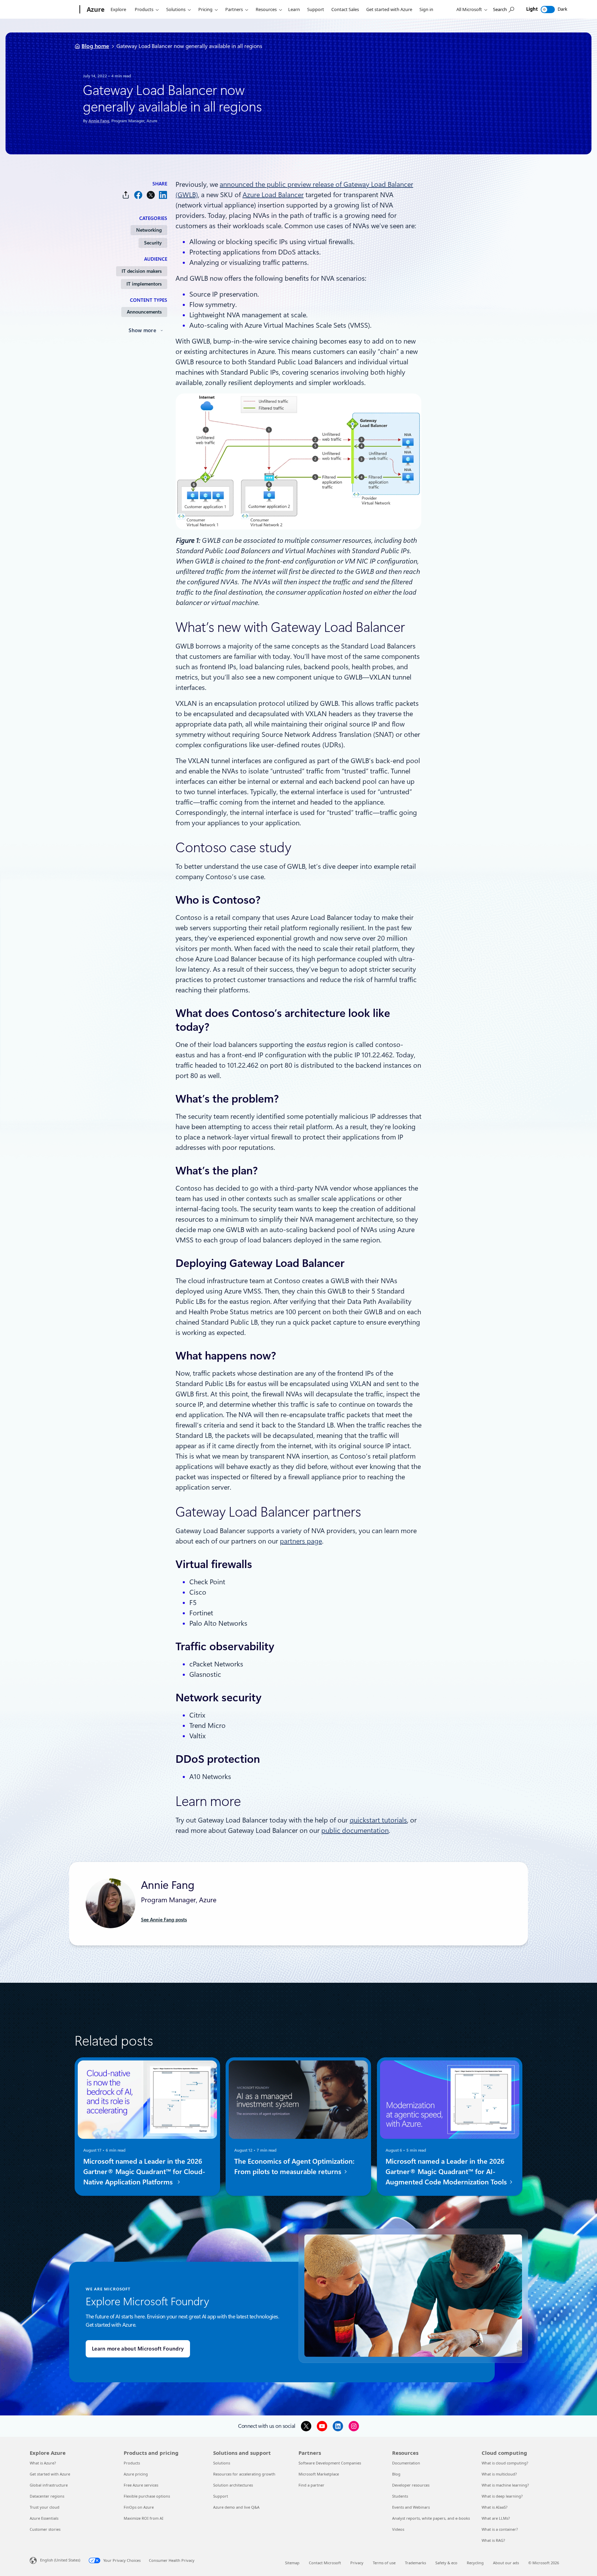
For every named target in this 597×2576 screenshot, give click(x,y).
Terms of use (384, 2563)
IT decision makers (142, 271)
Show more (142, 330)
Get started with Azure (389, 9)
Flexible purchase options (147, 2496)
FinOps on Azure (139, 2507)
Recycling (475, 2563)
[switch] (548, 9)
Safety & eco (446, 2563)
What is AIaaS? (495, 2507)
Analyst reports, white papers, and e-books (431, 2518)
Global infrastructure (49, 2485)
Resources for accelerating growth (244, 2474)
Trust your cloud (45, 2507)
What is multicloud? (499, 2474)
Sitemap (292, 2563)
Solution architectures (233, 2485)
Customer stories (45, 2529)
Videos (398, 2529)
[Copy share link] (126, 195)
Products (144, 9)
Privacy (357, 2563)
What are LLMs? (496, 2518)
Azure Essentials (44, 2518)
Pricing (205, 9)
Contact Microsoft (325, 2563)
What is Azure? (43, 2463)
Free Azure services (141, 2485)
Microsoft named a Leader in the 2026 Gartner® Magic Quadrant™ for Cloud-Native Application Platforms (144, 2171)
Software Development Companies (330, 2463)
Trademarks (415, 2563)
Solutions (176, 9)
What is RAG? (493, 2540)
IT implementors (144, 284)
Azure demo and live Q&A (236, 2507)
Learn (294, 9)
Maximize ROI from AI (144, 2518)
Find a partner (311, 2485)
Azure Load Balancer (273, 195)
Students (400, 2496)
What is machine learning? (505, 2485)
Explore (118, 9)
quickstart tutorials (378, 1820)
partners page (301, 1541)
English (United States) (60, 2560)
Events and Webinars (411, 2507)
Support (316, 9)
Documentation (406, 2463)
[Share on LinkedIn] (163, 195)
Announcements (144, 312)
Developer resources (411, 2485)
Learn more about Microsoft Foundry (138, 2349)
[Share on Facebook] (138, 195)
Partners (234, 9)
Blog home (95, 46)
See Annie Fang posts (164, 1920)
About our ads (506, 2563)
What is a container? (500, 2529)
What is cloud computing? (505, 2463)
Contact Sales (345, 9)
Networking (149, 230)
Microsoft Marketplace (319, 2474)
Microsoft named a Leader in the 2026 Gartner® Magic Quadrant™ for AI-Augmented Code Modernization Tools (447, 2171)
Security (153, 243)
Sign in (426, 9)
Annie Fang (99, 121)
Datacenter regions (47, 2496)
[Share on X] (151, 195)
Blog (396, 2474)
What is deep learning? (502, 2496)
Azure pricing (136, 2474)
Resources (266, 9)
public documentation (355, 1830)
